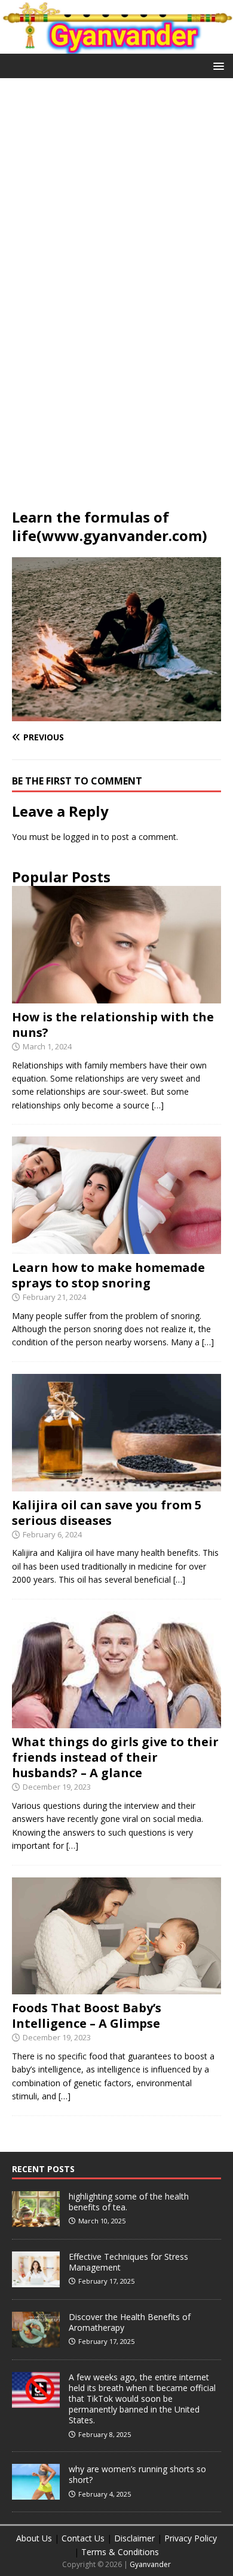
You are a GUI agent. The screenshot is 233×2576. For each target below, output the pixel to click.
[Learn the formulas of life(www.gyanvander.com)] (116, 714)
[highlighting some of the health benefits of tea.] (36, 2220)
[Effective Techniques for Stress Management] (36, 2281)
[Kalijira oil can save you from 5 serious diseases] (116, 1484)
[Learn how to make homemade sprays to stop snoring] (116, 1247)
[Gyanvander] (116, 46)
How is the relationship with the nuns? (113, 1025)
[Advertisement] (116, 211)
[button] (217, 65)
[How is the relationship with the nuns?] (116, 996)
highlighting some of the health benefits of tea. (129, 2202)
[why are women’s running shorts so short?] (36, 2493)
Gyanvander (150, 2564)
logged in (81, 837)
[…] (158, 1105)
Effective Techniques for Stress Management (128, 2262)
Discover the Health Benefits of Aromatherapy (130, 2322)
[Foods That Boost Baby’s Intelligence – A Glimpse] (116, 1987)
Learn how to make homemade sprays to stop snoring (108, 1275)
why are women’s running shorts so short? (137, 2474)
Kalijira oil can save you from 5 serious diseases (107, 1513)
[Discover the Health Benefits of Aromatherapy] (36, 2341)
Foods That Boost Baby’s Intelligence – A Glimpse (87, 2016)
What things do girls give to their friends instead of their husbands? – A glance (115, 1757)
